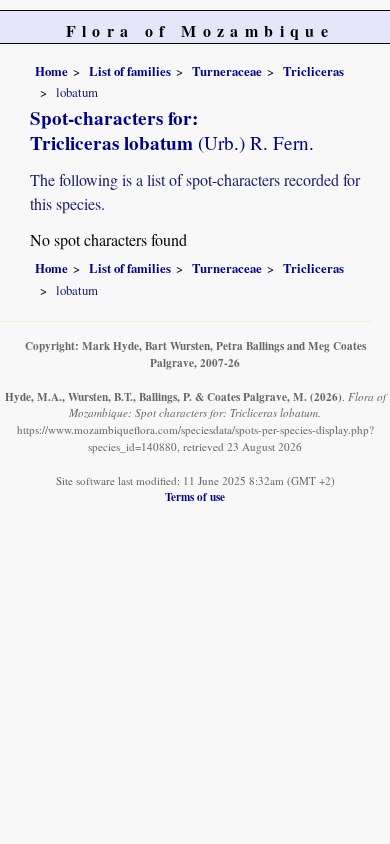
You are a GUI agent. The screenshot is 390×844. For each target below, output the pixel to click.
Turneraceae (227, 71)
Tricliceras (313, 71)
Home (51, 71)
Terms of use (195, 496)
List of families (130, 71)
